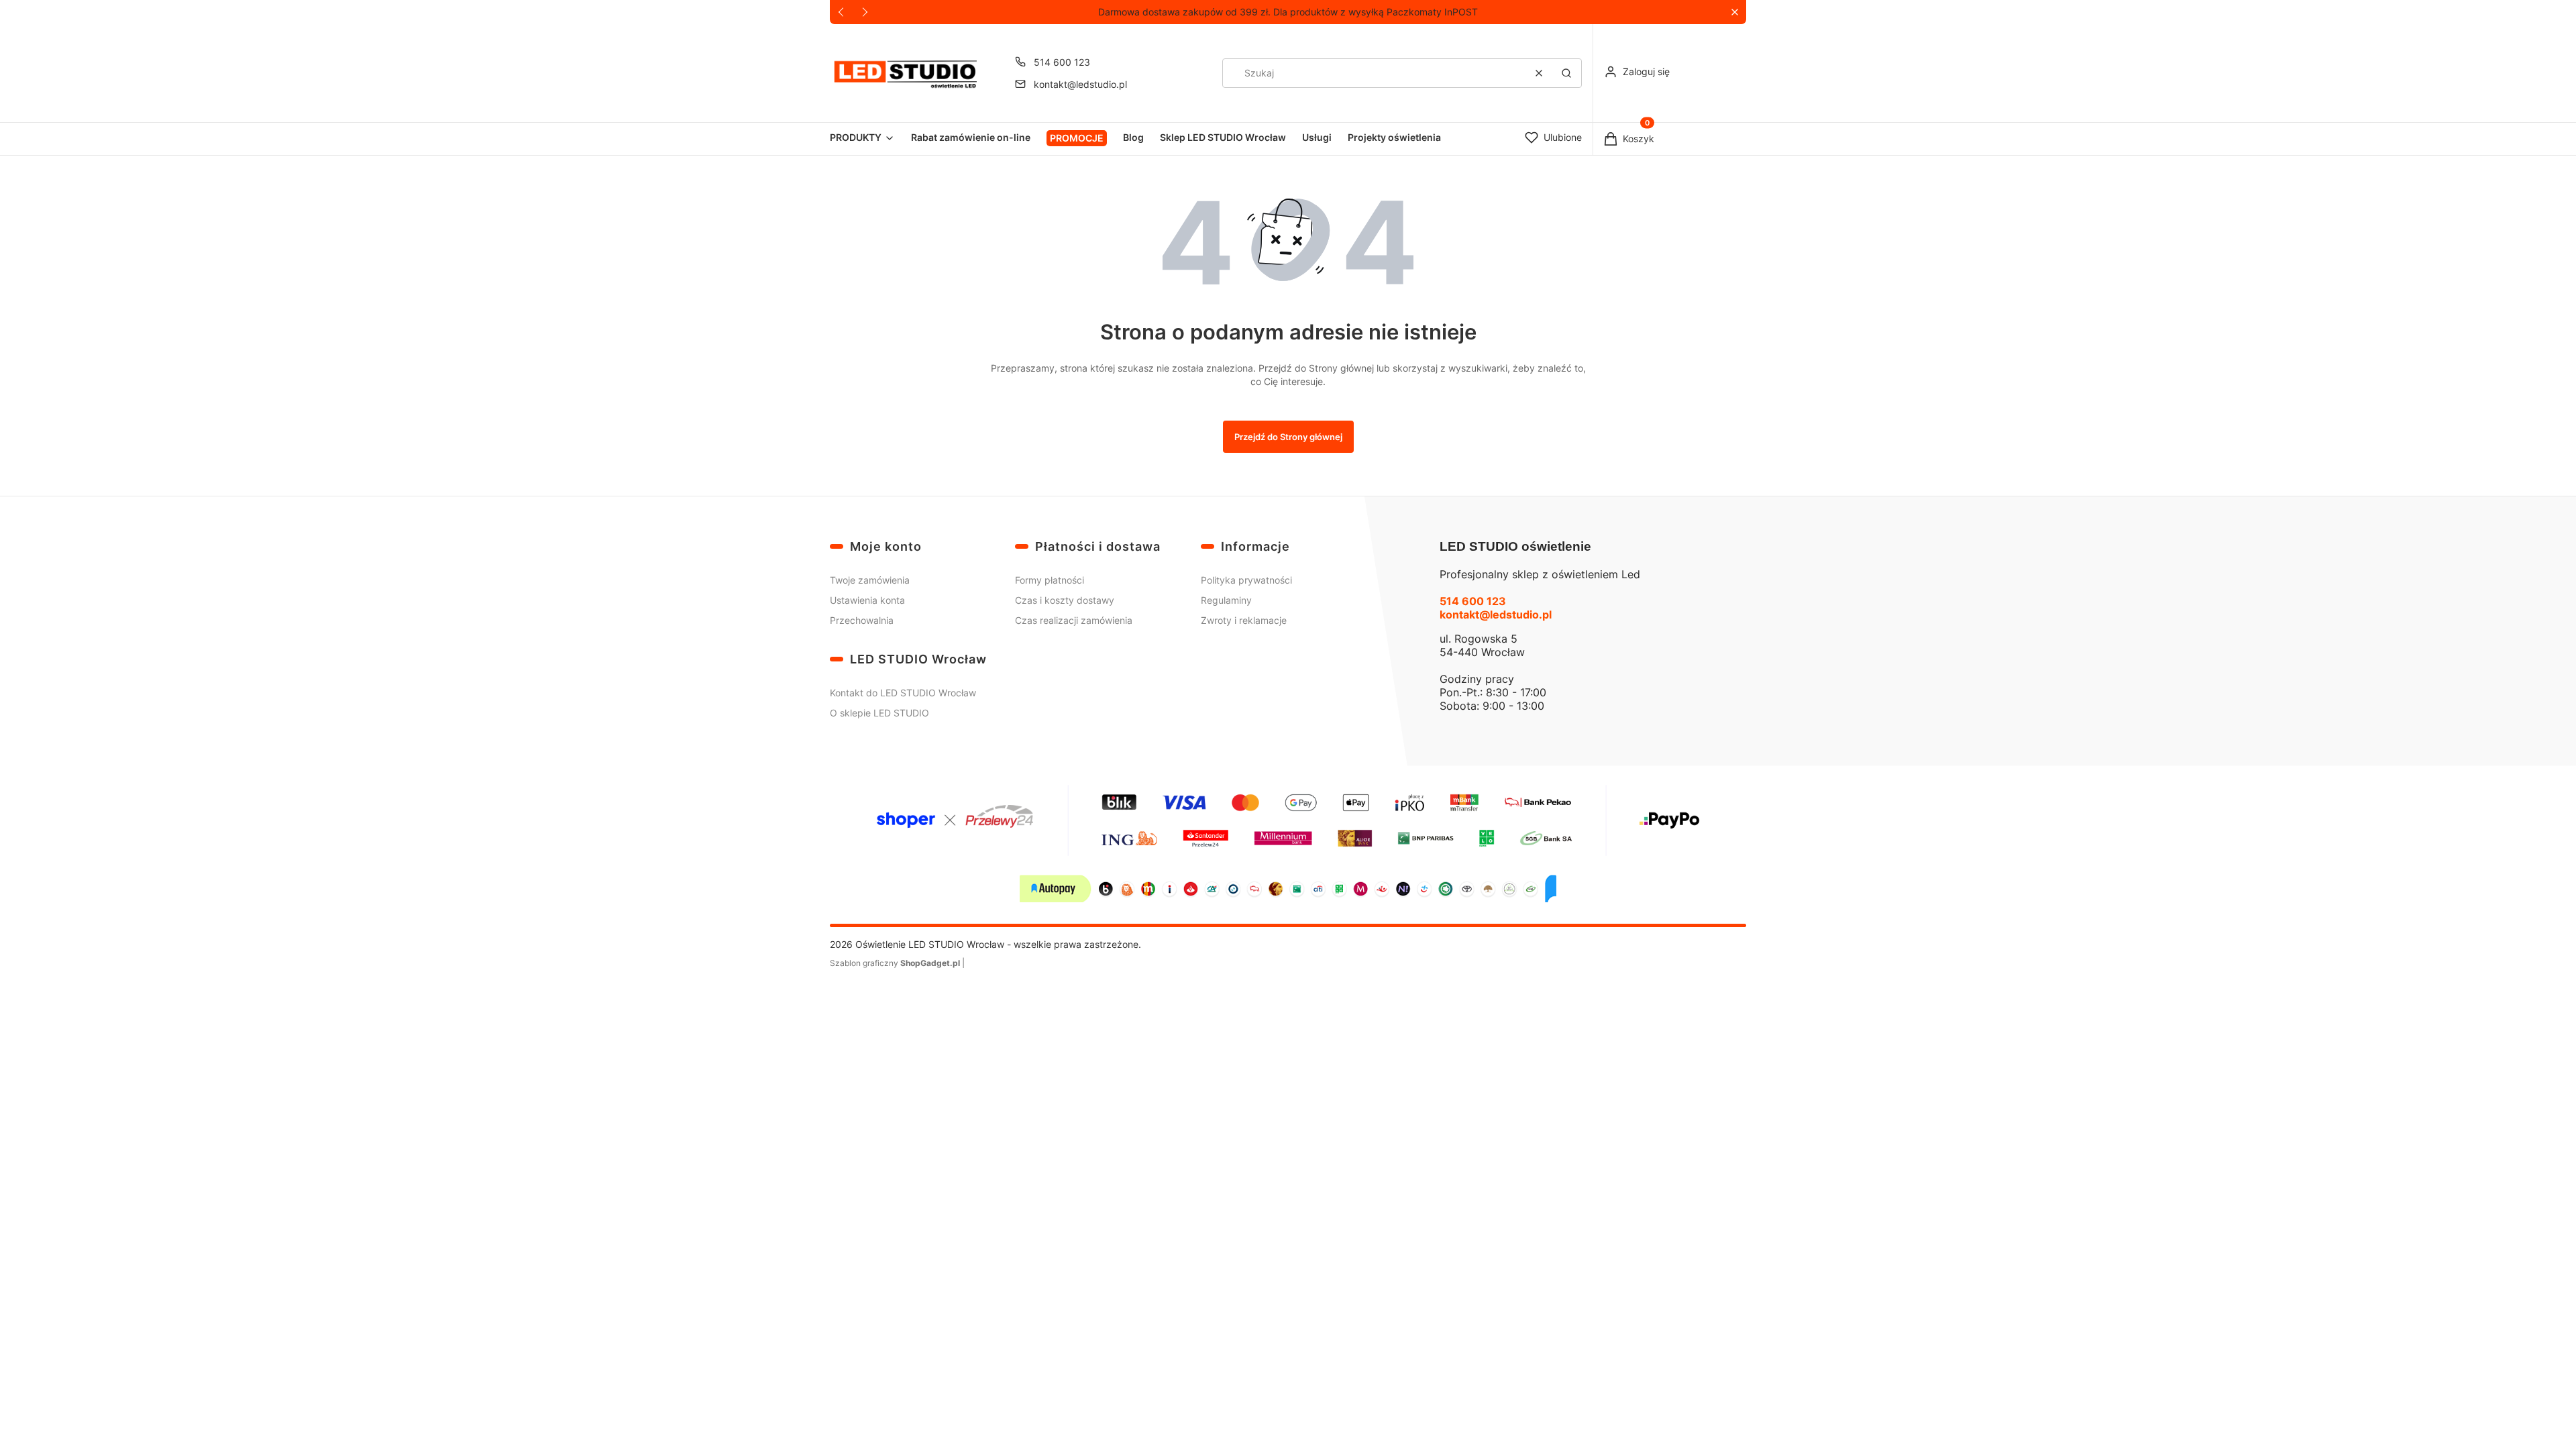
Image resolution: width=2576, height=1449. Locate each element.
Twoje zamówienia (870, 580)
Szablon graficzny (895, 963)
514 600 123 (1062, 62)
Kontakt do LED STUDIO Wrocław (903, 693)
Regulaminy (1226, 600)
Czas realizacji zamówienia (1074, 620)
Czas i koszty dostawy (1065, 600)
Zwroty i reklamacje (1244, 620)
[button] (1734, 12)
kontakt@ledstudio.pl (1080, 84)
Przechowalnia (862, 620)
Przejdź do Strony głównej (1288, 437)
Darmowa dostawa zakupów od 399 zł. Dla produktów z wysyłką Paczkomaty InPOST (1288, 12)
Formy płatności (1050, 580)
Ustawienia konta (867, 600)
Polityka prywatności (1246, 580)
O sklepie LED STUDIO (879, 713)
